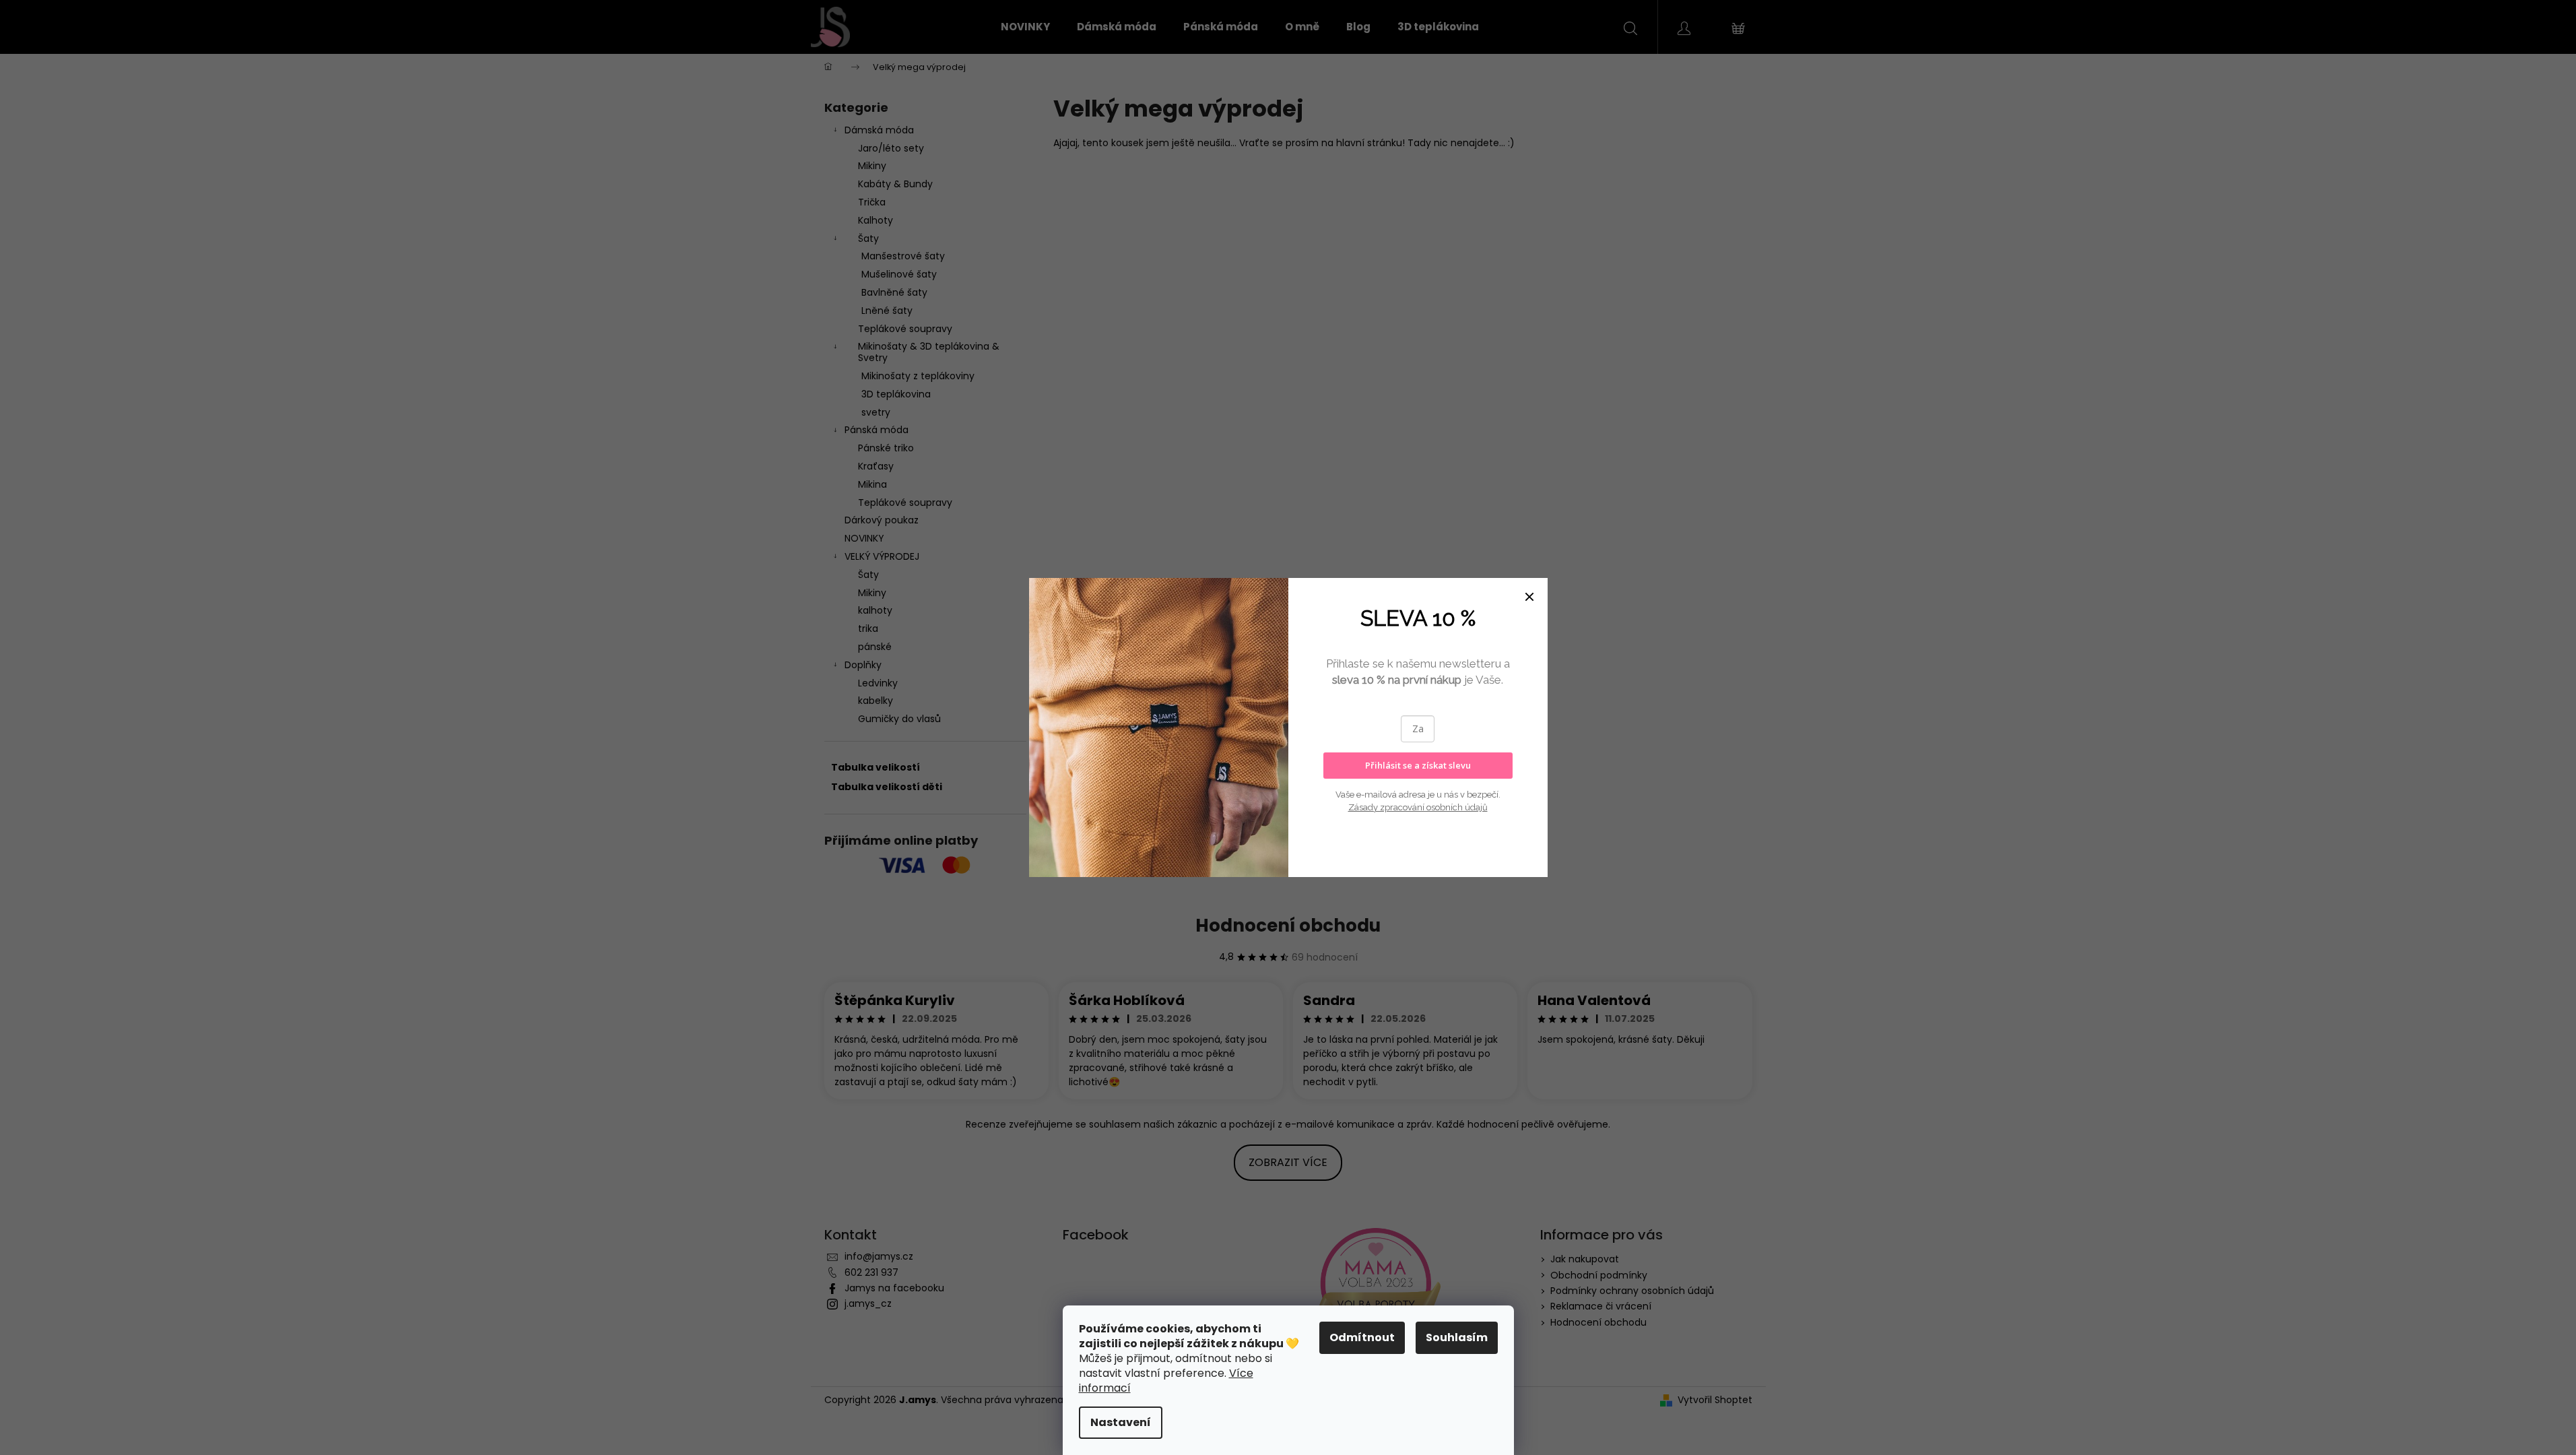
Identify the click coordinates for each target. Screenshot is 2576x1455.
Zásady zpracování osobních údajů (1418, 807)
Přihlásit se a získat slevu (1418, 765)
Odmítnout (1362, 1337)
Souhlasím (1457, 1337)
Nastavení (1121, 1422)
